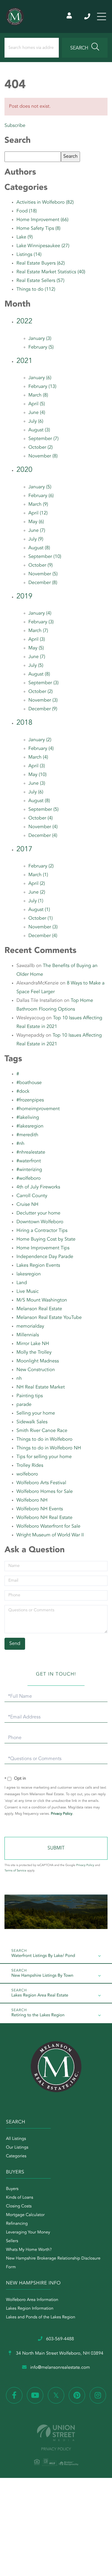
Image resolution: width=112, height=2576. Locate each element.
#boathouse (29, 1083)
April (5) (37, 404)
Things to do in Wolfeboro (45, 1439)
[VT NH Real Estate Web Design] (56, 2433)
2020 (24, 470)
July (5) (36, 666)
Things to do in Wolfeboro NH (49, 1448)
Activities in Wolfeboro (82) (45, 202)
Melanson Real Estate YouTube (49, 1318)
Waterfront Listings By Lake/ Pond (43, 1956)
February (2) (41, 866)
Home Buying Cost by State (46, 1239)
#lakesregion (30, 1126)
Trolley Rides (30, 1466)
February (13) (42, 387)
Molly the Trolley (34, 1352)
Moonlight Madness (38, 1361)
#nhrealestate (31, 1152)
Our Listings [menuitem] (17, 2148)
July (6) (36, 421)
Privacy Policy (62, 1814)
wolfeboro (27, 1474)
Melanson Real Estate (39, 1309)
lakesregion (29, 1274)
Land (22, 1283)
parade (24, 1405)
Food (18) (27, 211)
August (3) (39, 430)
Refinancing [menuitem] (17, 2224)
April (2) (37, 884)
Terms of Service (15, 1871)
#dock (23, 1092)
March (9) (38, 505)
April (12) (38, 513)
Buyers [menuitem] (12, 2189)
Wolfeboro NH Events (40, 1509)
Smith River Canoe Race (42, 1431)
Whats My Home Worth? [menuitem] (29, 2250)
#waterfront (29, 1161)
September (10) (45, 557)
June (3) (37, 783)
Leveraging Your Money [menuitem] (28, 2233)
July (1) (36, 901)
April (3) (37, 640)
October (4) (41, 818)
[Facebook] (14, 2395)
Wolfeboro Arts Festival (41, 1483)
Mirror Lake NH (33, 1344)
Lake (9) (25, 237)
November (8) (43, 456)
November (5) (43, 574)
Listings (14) (29, 255)
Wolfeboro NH (32, 1500)
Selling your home (36, 1413)
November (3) (43, 700)
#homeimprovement (38, 1109)
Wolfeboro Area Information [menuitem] (32, 2300)
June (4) (37, 413)
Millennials (28, 1335)
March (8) (38, 395)
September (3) (43, 683)
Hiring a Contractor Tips (42, 1231)
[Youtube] (35, 2395)
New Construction (36, 1370)
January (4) (40, 613)
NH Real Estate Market (41, 1387)
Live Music (27, 1292)
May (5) (36, 648)
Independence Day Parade (45, 1257)
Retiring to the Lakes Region (38, 2015)
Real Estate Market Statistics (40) (51, 272)
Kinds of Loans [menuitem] (20, 2198)
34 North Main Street (59, 2354)
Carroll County (32, 1196)
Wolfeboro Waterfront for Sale (48, 1526)
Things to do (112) (36, 289)
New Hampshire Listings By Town (42, 1976)
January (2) (40, 740)
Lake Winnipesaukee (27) (43, 246)
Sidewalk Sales (32, 1422)
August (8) (39, 548)
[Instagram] (98, 2395)
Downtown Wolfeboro (40, 1222)
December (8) (43, 583)
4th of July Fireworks (38, 1187)
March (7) (38, 631)
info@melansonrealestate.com (60, 2368)
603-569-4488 (88, 16)
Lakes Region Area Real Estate (40, 1996)
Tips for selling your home (44, 1457)
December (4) (43, 836)
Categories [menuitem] (16, 2156)
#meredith (27, 1135)
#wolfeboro (29, 1179)
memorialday (30, 1326)
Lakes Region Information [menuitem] (30, 2309)
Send (56, 1848)
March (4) (38, 757)
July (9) (36, 539)
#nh (20, 1144)
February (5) (41, 347)
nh (19, 1379)
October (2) (41, 448)
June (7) (37, 531)
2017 (24, 849)
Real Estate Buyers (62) (41, 263)
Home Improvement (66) (42, 220)
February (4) (41, 749)
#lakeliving (28, 1118)
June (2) (37, 892)
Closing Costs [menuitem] (19, 2206)
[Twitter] (56, 2395)
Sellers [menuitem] (12, 2241)
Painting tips (30, 1396)
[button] (85, 48)
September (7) (43, 439)
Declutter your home (38, 1213)
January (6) (40, 378)
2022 (24, 322)
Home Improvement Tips (43, 1248)
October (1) (41, 918)
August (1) (39, 910)
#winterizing (29, 1170)
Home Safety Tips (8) (39, 229)
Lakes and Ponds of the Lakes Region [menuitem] (41, 2317)
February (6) (41, 496)
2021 (24, 361)
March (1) (38, 875)
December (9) (43, 709)
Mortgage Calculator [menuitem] (25, 2215)
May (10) (37, 775)
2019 (24, 597)
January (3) (40, 339)
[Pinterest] (77, 2395)
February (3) (41, 622)
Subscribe (15, 126)
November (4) (43, 827)
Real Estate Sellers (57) (40, 281)
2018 (24, 723)
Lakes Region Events (38, 1266)
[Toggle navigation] (102, 16)
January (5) (40, 487)
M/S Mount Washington (42, 1300)
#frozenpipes (30, 1100)
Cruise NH (27, 1205)
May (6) (36, 522)
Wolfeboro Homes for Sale (45, 1492)
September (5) (43, 810)
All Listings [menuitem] (16, 2139)
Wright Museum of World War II (50, 1535)
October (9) (41, 565)
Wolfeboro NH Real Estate (45, 1518)
